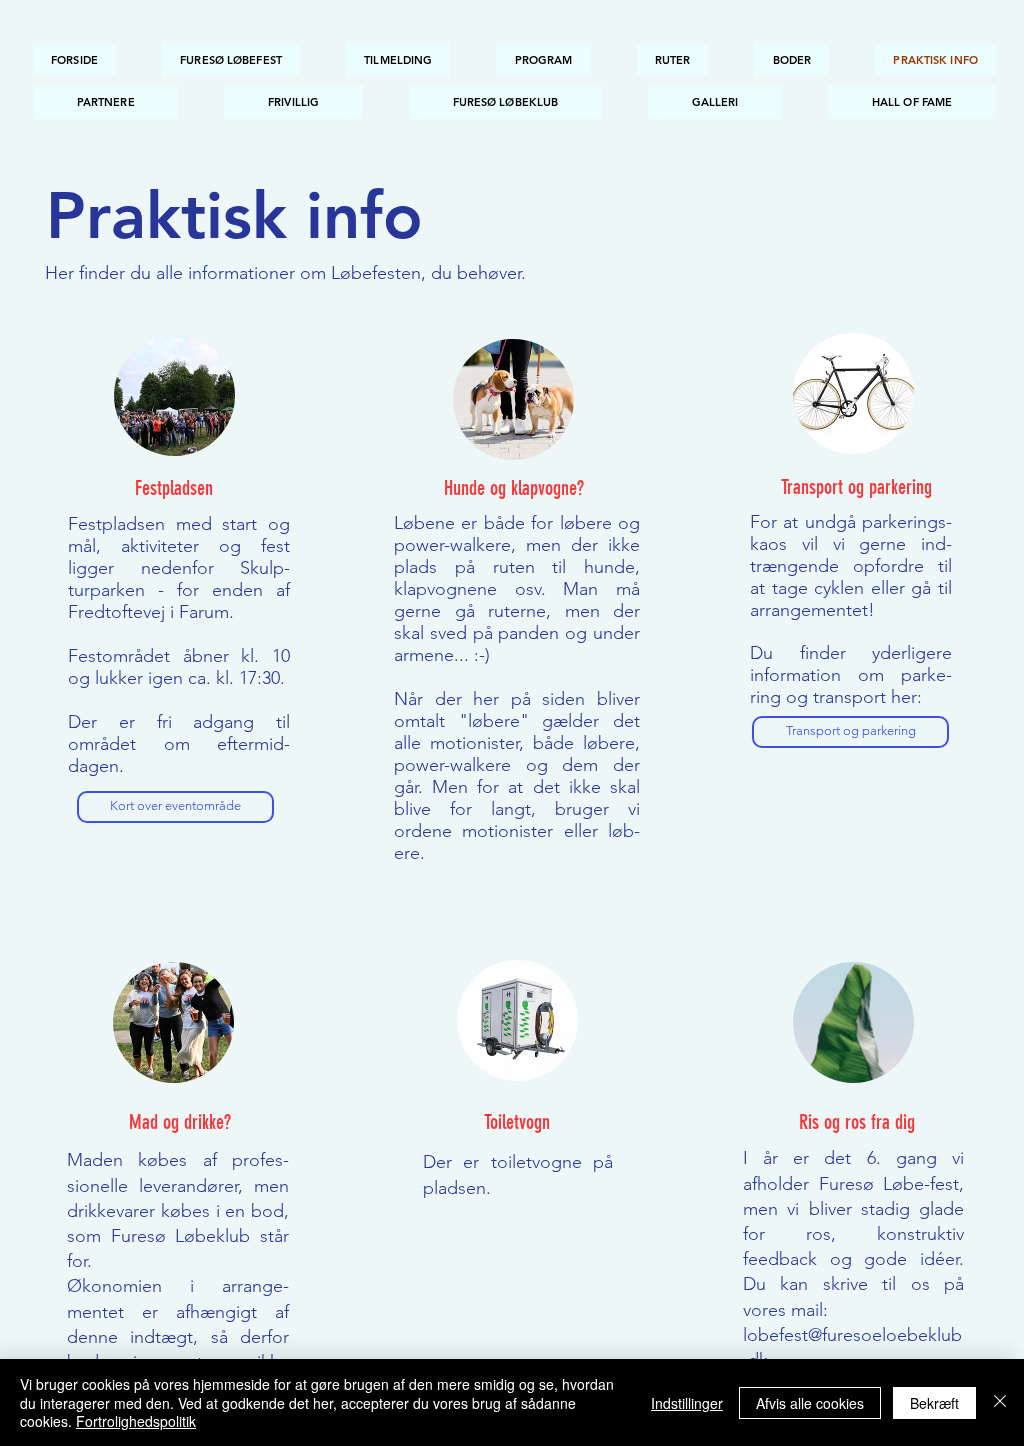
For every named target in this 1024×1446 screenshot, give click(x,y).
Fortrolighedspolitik (136, 1421)
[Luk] (1000, 1402)
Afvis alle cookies (810, 1403)
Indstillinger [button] (687, 1403)
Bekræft (934, 1403)
